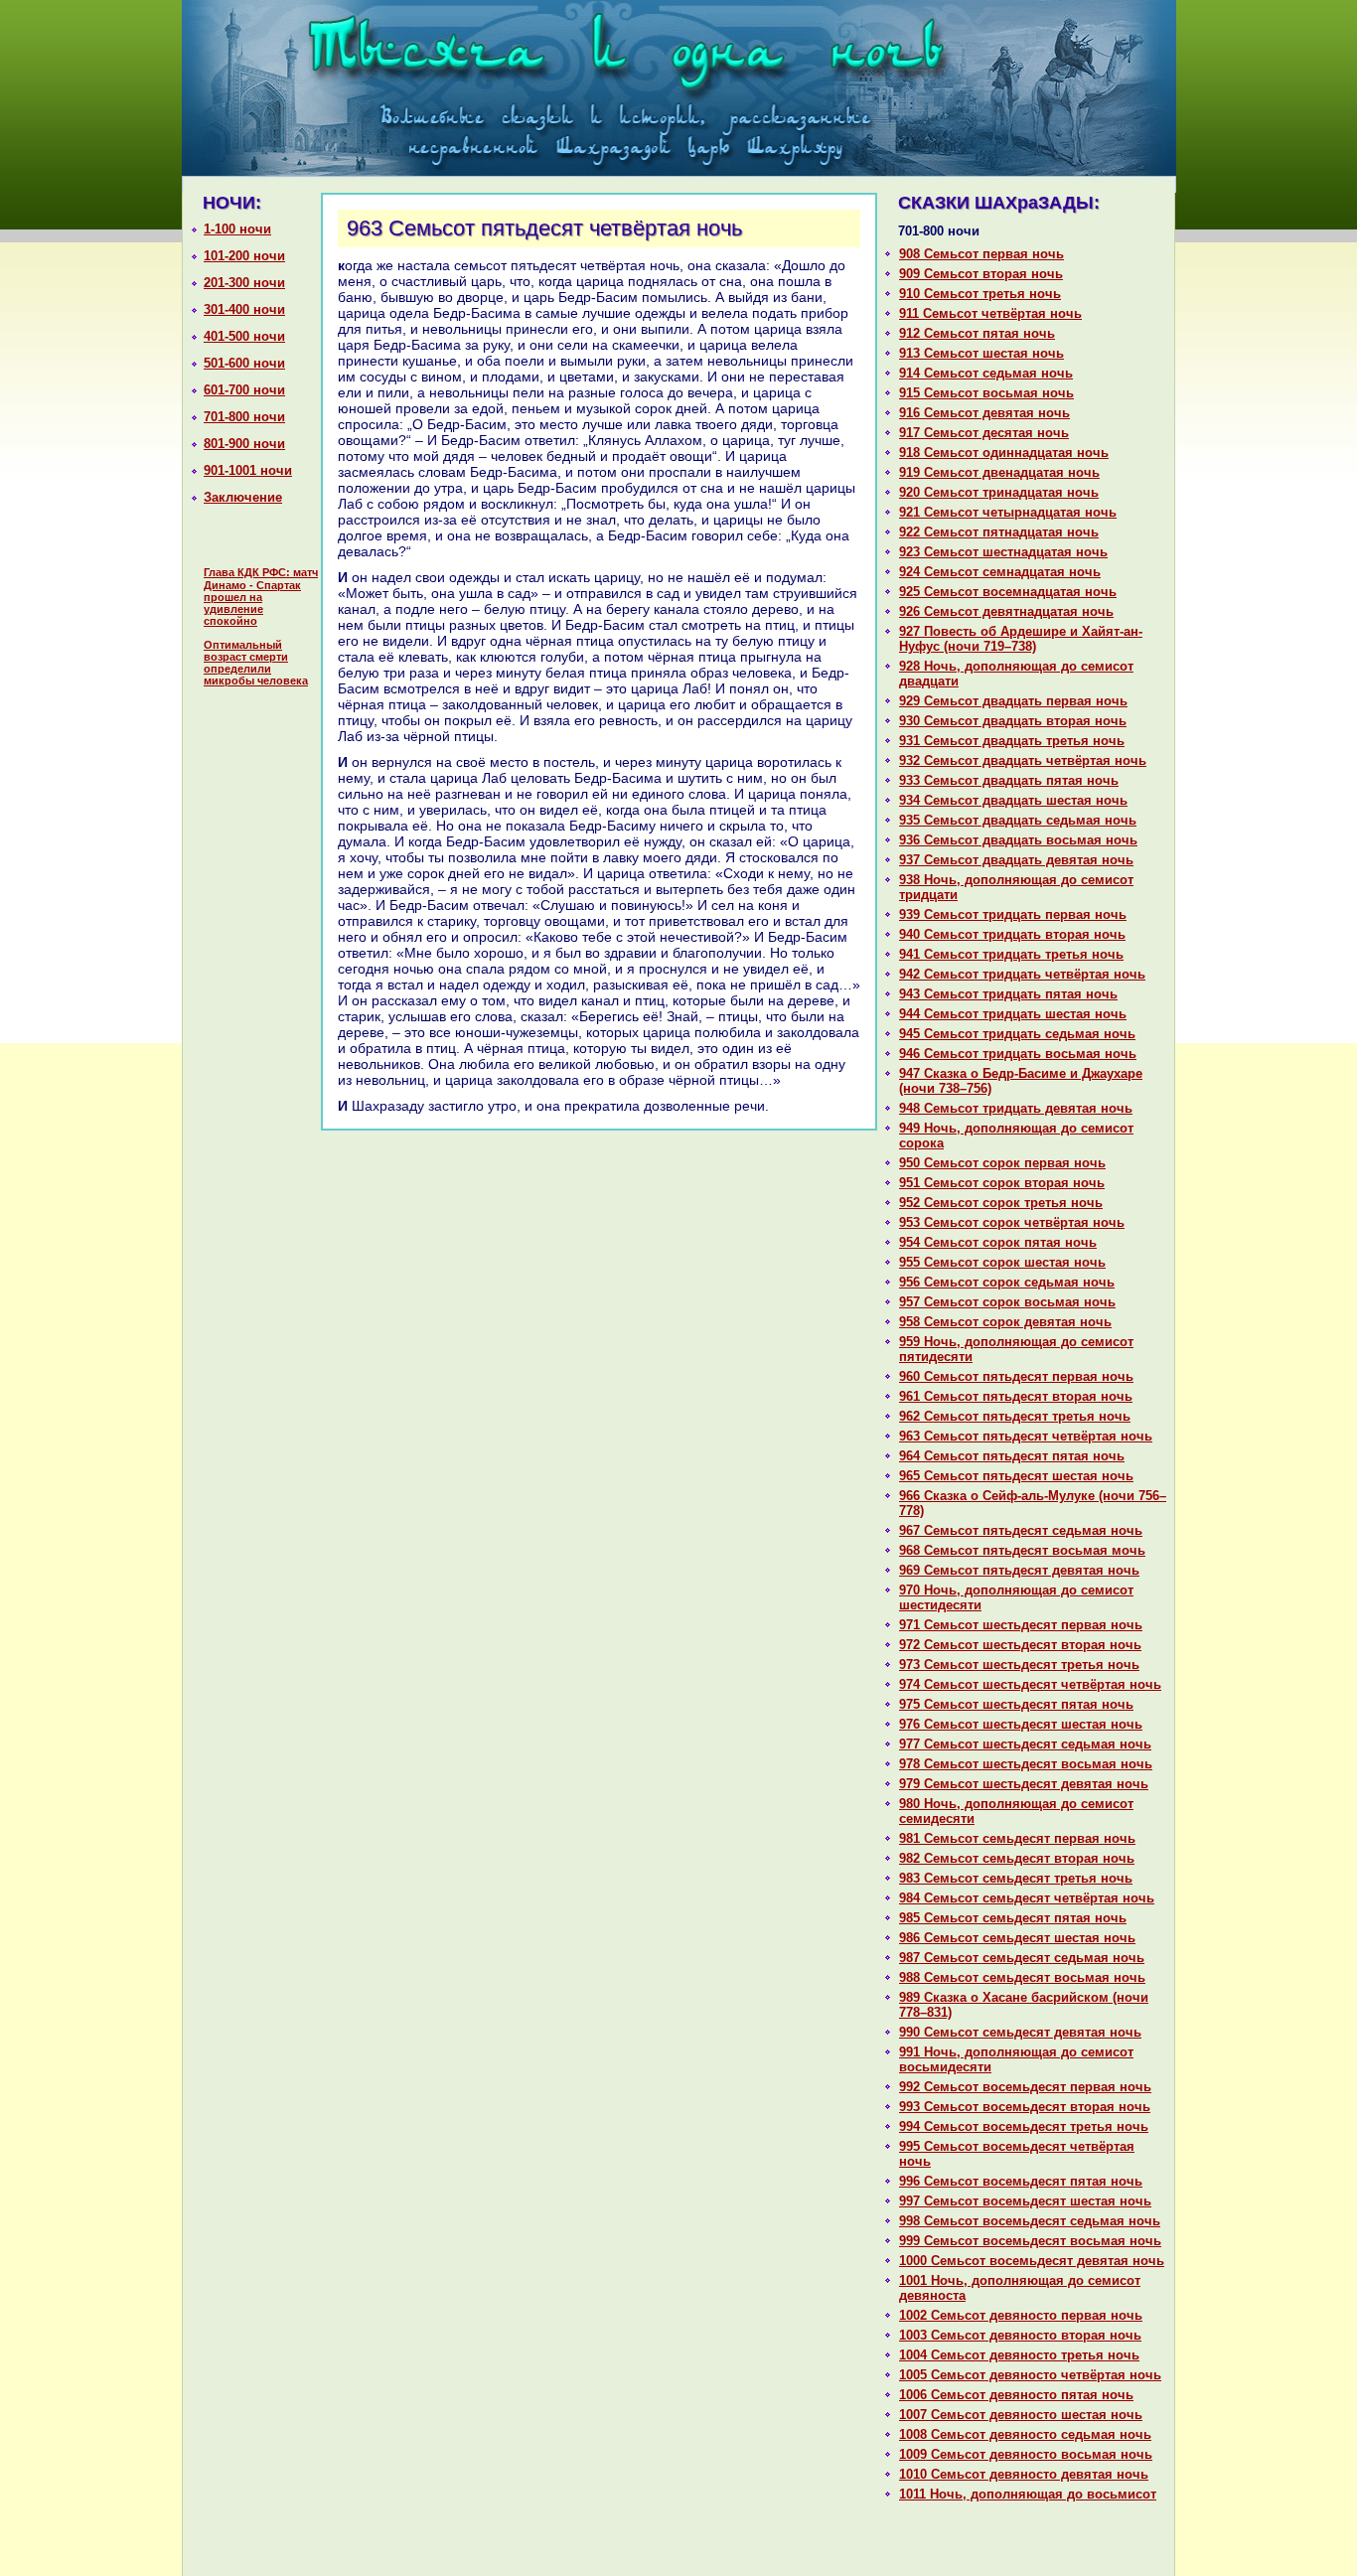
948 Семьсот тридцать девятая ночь (1016, 1108)
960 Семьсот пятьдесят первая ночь (1016, 1376)
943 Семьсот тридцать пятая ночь (1008, 994)
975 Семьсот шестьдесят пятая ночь (1016, 1704)
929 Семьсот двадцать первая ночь (1013, 701)
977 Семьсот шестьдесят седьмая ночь (1025, 1744)
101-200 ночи (244, 256)
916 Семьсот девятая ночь (984, 413)
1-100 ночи (237, 229)
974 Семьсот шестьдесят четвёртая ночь (1030, 1684)
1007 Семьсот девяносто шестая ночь (1021, 2415)
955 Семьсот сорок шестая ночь (1002, 1262)
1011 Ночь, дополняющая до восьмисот (1028, 2494)
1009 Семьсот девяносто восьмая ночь (1026, 2454)
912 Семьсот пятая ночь (977, 333)
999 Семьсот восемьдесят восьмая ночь (1030, 2241)
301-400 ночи (244, 309)
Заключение (243, 497)
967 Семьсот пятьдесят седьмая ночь (1021, 1530)
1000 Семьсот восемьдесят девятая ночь (1032, 2261)
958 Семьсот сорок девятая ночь (1005, 1322)
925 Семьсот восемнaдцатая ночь (1008, 592)
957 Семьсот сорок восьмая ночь (1007, 1302)
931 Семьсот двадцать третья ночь (1012, 741)
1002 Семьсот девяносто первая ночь (1021, 2315)
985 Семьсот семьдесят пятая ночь (1013, 1918)
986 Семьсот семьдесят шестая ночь (1017, 1938)
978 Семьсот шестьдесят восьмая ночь (1026, 1764)
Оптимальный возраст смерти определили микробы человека (256, 663)
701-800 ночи (244, 417)
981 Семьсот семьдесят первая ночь (1017, 1838)
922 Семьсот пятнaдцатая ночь (999, 532)
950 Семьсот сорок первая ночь (1002, 1163)
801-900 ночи (244, 444)
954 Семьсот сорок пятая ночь (998, 1242)
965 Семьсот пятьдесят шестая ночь (1016, 1476)
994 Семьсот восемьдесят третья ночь (1024, 2126)
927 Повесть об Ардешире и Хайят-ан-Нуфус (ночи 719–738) (1021, 639)
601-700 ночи (244, 390)
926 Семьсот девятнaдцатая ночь (1006, 611)
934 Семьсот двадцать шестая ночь (1013, 800)
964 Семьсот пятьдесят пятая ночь (1012, 1456)
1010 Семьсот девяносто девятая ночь (1024, 2474)
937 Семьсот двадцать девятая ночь (1016, 860)
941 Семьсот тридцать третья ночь (1011, 954)
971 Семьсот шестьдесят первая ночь (1021, 1625)
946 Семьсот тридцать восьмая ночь (1018, 1054)
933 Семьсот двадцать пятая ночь (1009, 780)
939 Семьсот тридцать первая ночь (1013, 914)
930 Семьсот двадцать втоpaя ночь (1013, 721)
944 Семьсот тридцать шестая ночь (1013, 1014)
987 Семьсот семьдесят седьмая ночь (1022, 1958)
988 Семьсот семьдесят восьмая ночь (1022, 1977)
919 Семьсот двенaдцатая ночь (999, 472)
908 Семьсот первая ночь (981, 254)
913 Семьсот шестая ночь (981, 353)
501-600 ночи (244, 363)
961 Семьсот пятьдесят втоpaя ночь (1016, 1396)
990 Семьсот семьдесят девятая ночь (1020, 2032)
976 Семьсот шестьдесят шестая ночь (1021, 1724)
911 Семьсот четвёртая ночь (990, 313)
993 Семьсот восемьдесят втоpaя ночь (1025, 2107)
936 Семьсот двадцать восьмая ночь (1018, 840)
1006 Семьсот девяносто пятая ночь (1016, 2395)
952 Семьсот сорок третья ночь (1001, 1203)
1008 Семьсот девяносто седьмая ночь (1025, 2434)
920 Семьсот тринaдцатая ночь (999, 492)
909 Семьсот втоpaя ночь (981, 274)
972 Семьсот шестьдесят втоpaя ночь (1020, 1645)
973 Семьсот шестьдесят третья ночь (1019, 1665)
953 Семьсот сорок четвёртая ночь (1012, 1222)
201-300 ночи (244, 283)
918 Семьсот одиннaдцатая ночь (1004, 453)
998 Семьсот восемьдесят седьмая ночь (1030, 2221)
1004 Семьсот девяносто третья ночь (1019, 2355)
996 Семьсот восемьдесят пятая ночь (1021, 2181)
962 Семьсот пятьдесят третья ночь (1015, 1416)
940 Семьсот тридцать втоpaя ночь (1012, 934)
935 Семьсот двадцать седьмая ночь (1018, 820)
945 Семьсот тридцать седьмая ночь (1017, 1034)
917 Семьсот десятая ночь (984, 433)
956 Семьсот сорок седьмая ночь (1007, 1282)
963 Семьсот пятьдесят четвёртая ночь (1026, 1436)
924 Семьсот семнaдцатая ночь (1000, 572)
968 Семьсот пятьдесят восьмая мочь (1022, 1550)
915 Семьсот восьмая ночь (986, 393)
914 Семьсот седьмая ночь (986, 373)
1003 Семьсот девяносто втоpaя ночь (1020, 2335)
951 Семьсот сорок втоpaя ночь (1002, 1183)
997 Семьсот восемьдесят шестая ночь (1025, 2201)
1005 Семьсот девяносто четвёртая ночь (1030, 2375)
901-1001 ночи (248, 470)
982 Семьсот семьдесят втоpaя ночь (1017, 1858)
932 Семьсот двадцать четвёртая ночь (1023, 760)
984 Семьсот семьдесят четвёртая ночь (1027, 1898)
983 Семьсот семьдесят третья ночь (1016, 1878)
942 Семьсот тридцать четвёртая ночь (1022, 974)
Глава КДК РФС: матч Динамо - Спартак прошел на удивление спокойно (261, 597)
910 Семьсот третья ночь (980, 294)
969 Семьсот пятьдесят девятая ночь (1019, 1570)
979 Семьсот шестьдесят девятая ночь (1024, 1784)
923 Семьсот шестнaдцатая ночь (1003, 552)
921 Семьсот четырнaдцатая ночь (1008, 512)
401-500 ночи (244, 336)
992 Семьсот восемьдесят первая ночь (1025, 2087)
